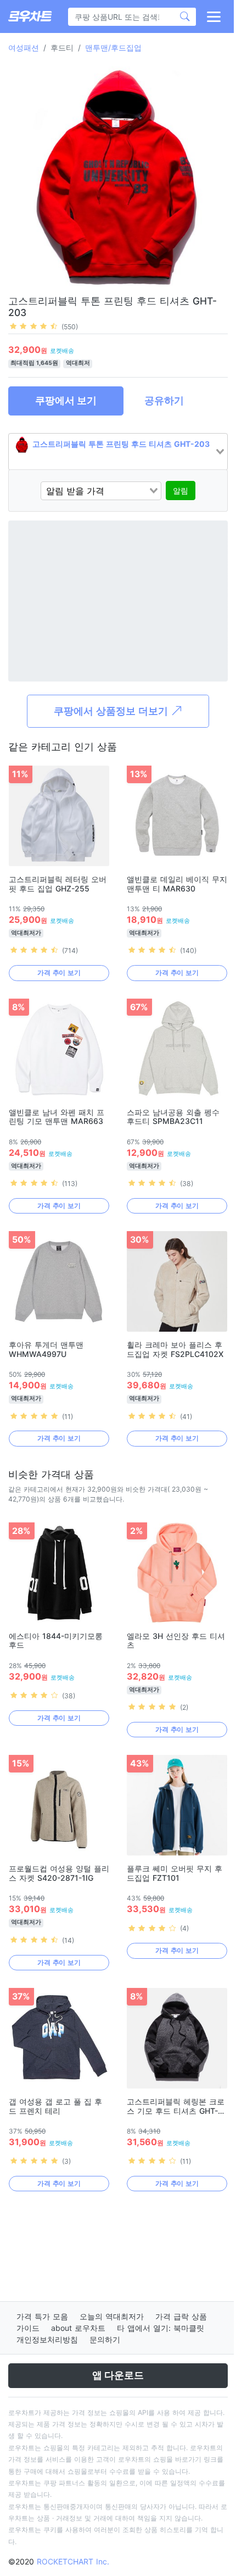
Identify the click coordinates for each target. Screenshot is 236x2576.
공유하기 (164, 400)
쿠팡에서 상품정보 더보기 (112, 711)
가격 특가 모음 (42, 2316)
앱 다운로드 (118, 2375)
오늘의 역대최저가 (112, 2316)
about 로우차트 (78, 2328)
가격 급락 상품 (181, 2316)
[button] (213, 16)
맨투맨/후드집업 (113, 48)
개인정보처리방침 (47, 2339)
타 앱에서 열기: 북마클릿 (161, 2328)
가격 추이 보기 (59, 973)
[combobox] (118, 452)
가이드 (28, 2328)
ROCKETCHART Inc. (73, 2561)
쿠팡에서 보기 (66, 400)
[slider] (33, 326)
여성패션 (24, 48)
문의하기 (105, 2339)
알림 (181, 491)
